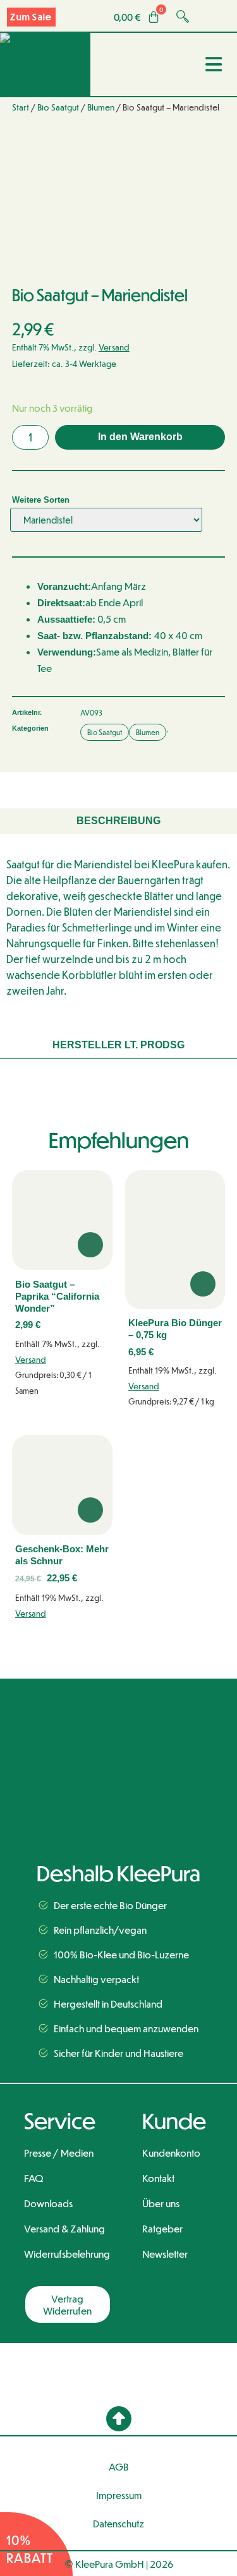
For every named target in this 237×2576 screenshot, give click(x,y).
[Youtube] (156, 1820)
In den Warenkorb (140, 437)
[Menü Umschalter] (215, 64)
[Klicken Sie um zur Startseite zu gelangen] (118, 1726)
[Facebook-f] (81, 1820)
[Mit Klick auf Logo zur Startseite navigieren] (45, 64)
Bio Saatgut (58, 107)
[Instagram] (118, 1820)
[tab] (118, 821)
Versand (114, 347)
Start (21, 107)
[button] (119, 2419)
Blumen (101, 107)
